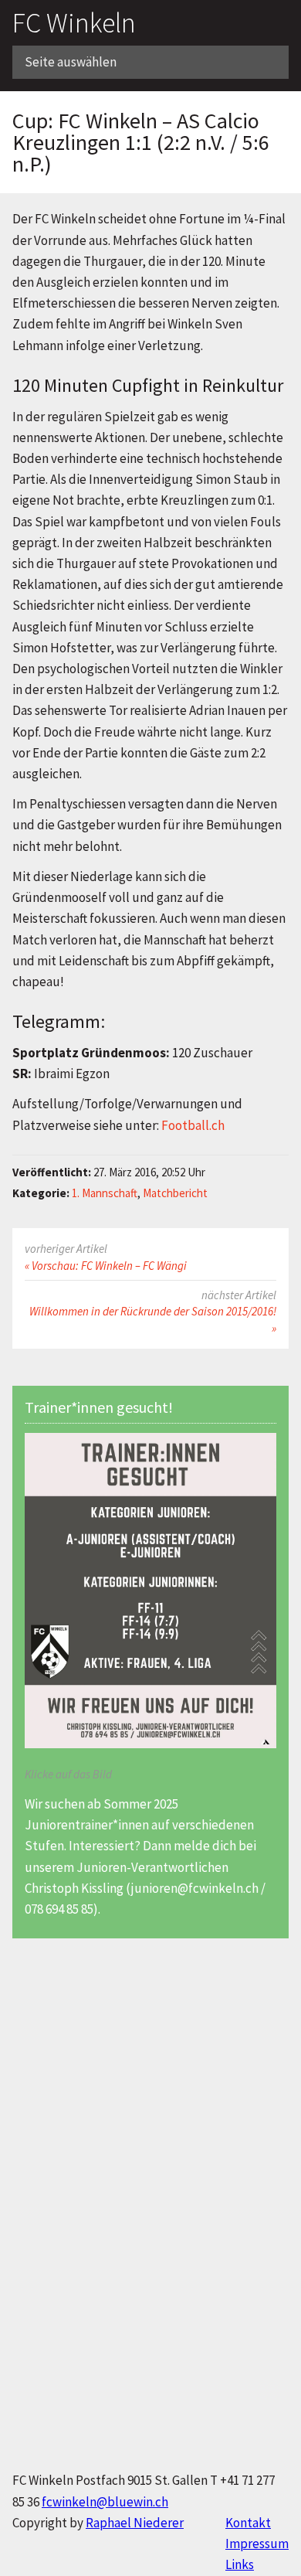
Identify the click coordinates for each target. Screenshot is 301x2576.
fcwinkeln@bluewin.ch (105, 2502)
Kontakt (248, 2523)
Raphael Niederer (135, 2523)
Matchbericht (175, 1193)
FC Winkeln (74, 23)
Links (240, 2564)
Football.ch (193, 1125)
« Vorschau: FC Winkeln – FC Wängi (106, 1266)
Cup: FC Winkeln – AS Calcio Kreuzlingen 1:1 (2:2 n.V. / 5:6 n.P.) (141, 142)
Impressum (257, 2544)
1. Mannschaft (105, 1193)
